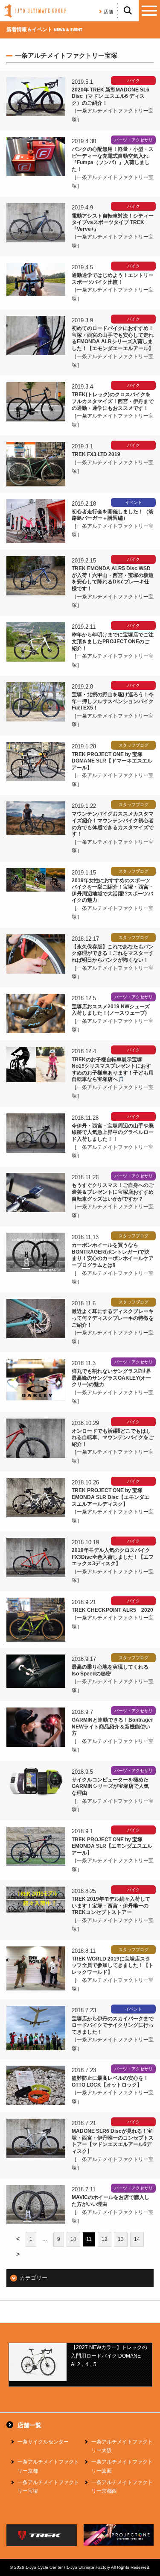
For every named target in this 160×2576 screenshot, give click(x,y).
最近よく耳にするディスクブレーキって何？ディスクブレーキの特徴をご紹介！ (113, 1318)
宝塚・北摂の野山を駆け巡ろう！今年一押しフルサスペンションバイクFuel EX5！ (113, 701)
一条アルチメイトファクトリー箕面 (122, 2466)
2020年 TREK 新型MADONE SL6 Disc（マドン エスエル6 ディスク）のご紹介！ (111, 96)
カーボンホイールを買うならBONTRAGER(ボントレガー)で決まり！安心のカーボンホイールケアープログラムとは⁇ (113, 1255)
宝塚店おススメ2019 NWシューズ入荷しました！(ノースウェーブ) (111, 1010)
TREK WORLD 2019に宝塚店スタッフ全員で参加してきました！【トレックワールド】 (113, 1965)
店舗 (108, 12)
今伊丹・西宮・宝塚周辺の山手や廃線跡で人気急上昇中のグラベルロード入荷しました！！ (113, 1132)
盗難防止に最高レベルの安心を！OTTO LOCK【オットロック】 (110, 2081)
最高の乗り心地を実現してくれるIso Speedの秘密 (110, 1670)
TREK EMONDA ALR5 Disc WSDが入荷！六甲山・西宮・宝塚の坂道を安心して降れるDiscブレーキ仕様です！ (113, 578)
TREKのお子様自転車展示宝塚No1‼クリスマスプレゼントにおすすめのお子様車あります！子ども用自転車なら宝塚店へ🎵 (113, 1070)
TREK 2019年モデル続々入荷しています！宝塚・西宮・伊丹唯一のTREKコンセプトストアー (111, 1906)
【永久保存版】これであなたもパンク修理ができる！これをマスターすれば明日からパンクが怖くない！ (113, 953)
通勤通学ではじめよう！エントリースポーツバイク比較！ (113, 279)
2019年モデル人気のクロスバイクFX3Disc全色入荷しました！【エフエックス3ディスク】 (113, 1557)
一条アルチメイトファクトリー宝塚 (48, 2487)
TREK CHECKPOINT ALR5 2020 (112, 1610)
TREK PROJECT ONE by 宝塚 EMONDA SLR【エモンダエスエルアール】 (112, 1846)
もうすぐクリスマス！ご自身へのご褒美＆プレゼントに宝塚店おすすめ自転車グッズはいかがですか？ (113, 1192)
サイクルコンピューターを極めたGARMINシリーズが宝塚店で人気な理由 (110, 1786)
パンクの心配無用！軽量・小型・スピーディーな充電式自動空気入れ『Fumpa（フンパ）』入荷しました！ (113, 159)
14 (137, 2239)
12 (105, 2239)
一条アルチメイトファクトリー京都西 (122, 2487)
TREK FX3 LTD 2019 (96, 454)
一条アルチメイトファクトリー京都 (48, 2466)
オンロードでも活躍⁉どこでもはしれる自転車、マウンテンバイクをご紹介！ (113, 1438)
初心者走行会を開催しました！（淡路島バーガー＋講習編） (113, 515)
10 (73, 2239)
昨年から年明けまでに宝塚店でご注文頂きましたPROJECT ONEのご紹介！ (113, 641)
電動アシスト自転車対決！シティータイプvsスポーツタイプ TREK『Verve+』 (113, 222)
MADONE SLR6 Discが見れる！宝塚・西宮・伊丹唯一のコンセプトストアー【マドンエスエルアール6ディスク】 (113, 2141)
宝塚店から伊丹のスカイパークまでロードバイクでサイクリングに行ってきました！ (113, 2025)
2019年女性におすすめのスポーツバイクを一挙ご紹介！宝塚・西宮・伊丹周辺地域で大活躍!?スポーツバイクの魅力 (113, 891)
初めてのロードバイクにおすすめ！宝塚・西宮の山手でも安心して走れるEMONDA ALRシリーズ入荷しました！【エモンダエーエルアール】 (113, 338)
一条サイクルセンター (43, 2442)
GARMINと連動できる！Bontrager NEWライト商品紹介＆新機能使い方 (112, 1727)
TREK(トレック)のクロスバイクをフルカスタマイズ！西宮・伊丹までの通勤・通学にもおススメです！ (113, 401)
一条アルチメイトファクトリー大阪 (122, 2446)
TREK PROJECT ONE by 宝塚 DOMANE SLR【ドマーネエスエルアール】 (112, 761)
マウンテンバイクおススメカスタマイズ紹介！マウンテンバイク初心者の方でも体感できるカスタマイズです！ (113, 824)
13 (121, 2239)
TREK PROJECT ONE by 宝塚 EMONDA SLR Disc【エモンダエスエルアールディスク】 (111, 1497)
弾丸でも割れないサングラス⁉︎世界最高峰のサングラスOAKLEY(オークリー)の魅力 (111, 1378)
